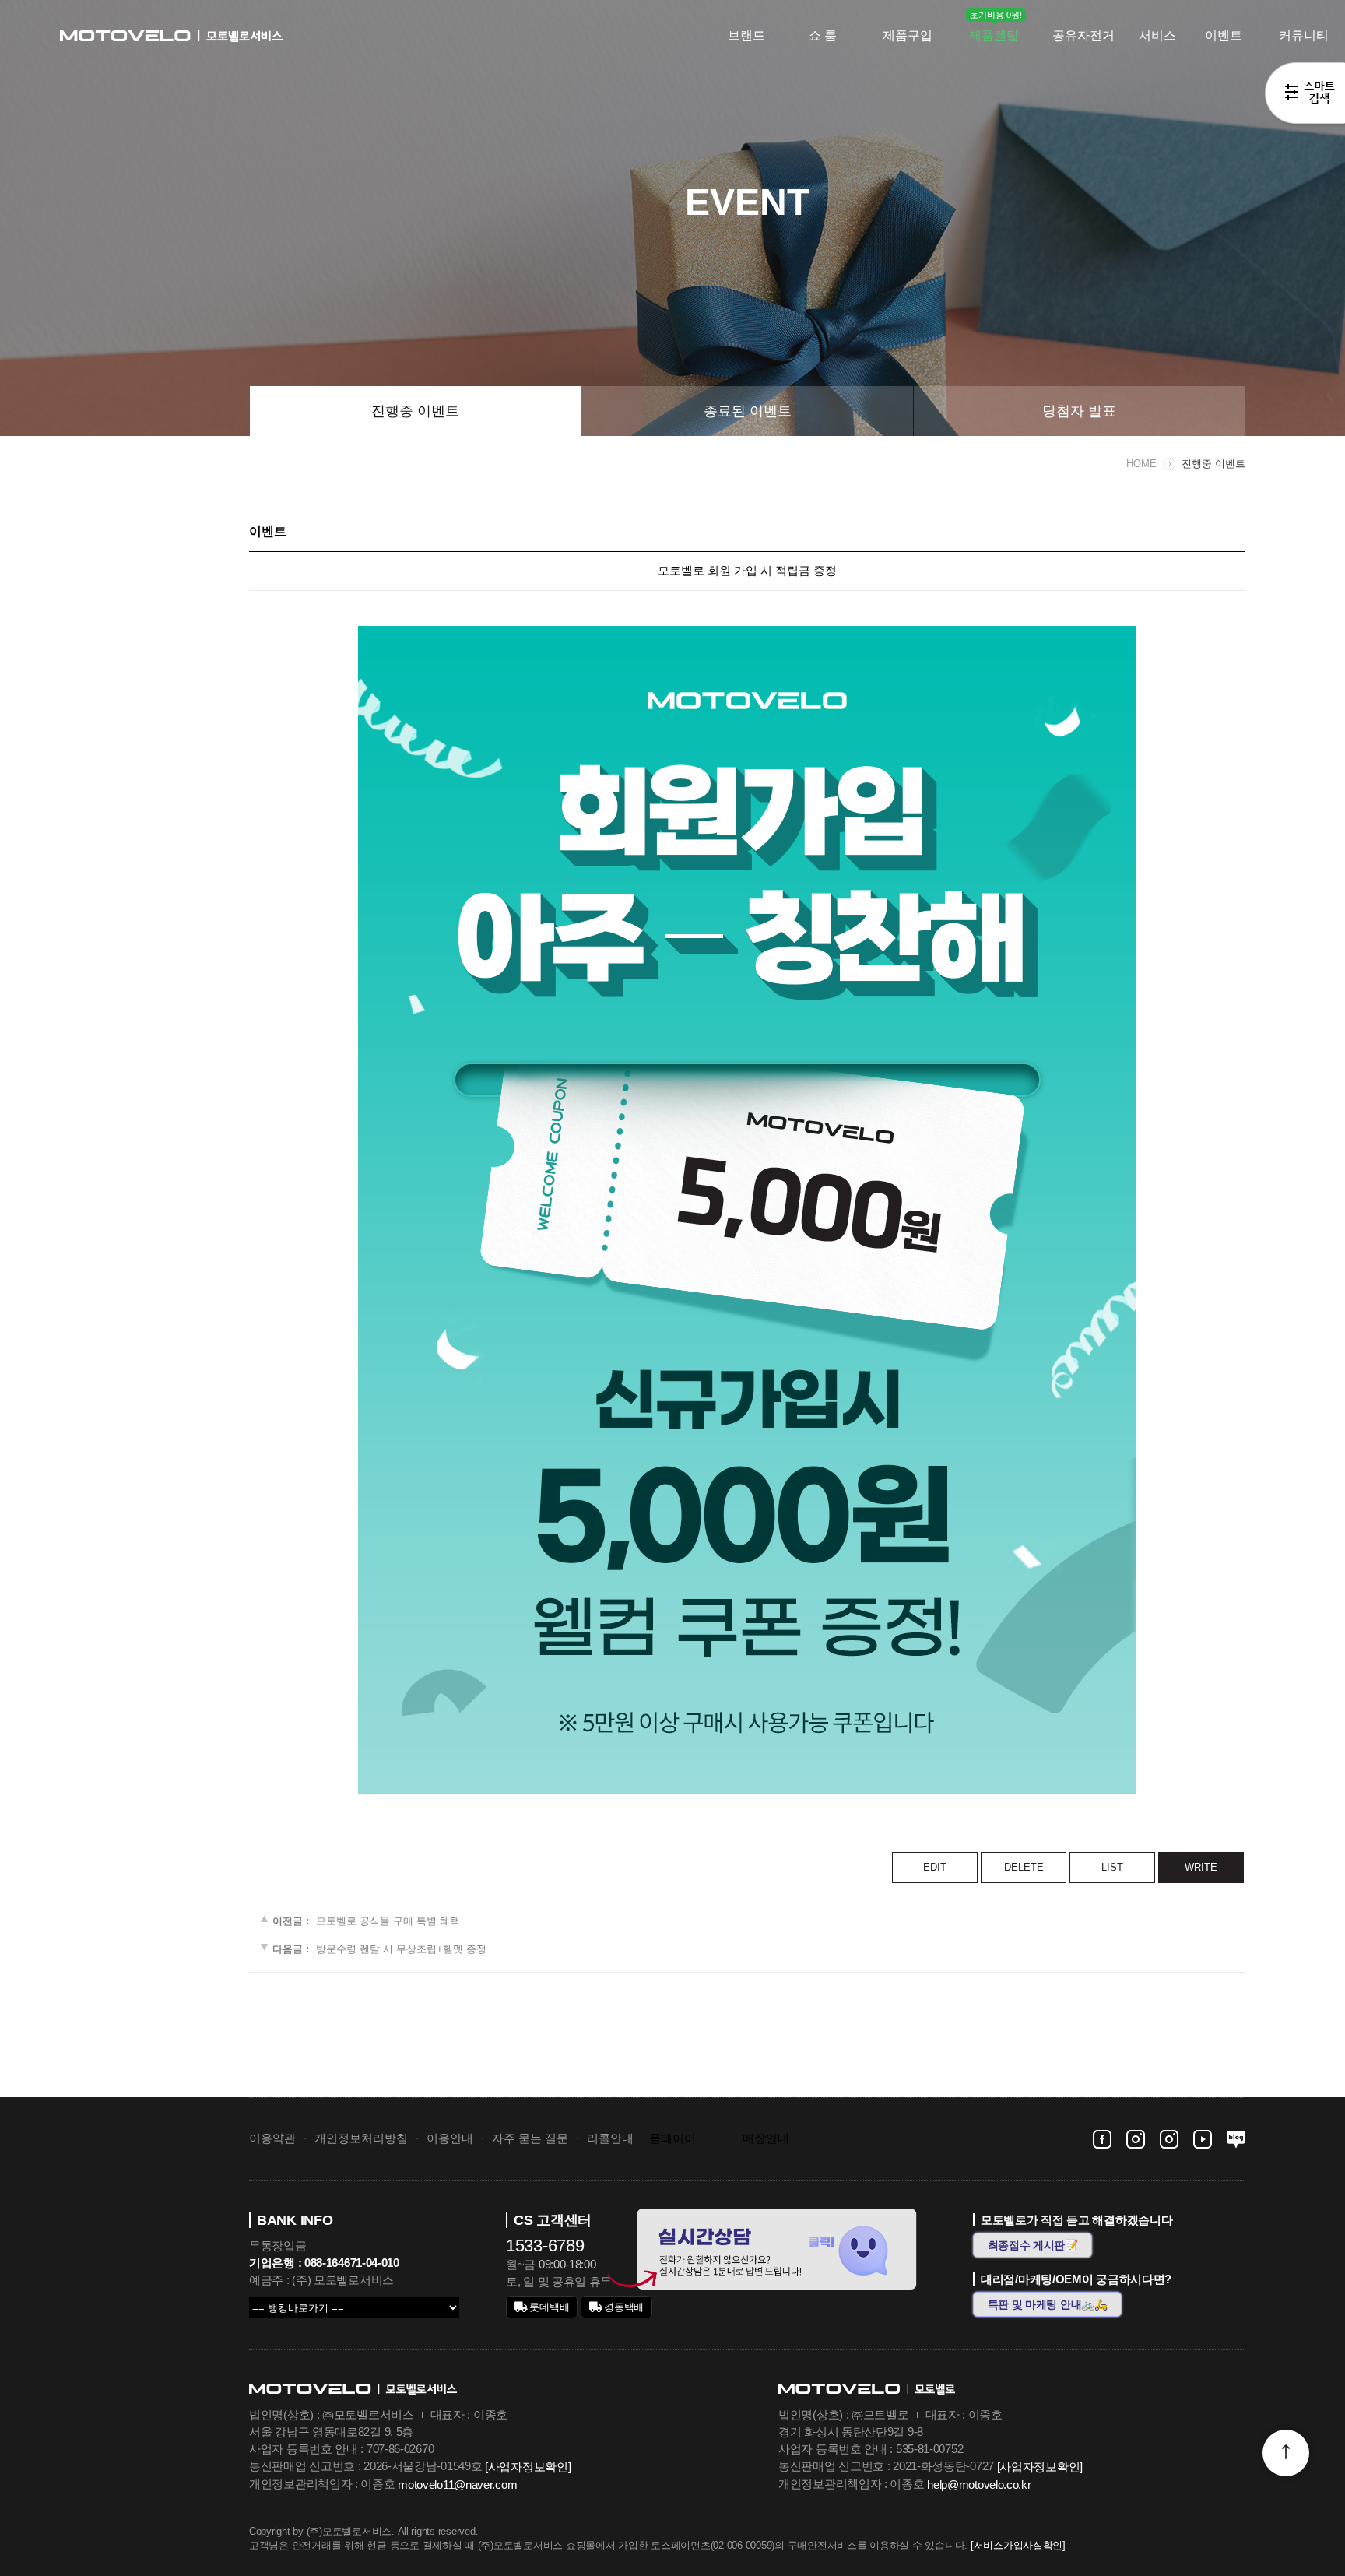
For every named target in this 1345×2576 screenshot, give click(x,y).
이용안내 (450, 2138)
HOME (1141, 464)
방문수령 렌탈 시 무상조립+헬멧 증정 (401, 1950)
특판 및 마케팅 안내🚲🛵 (1048, 2304)
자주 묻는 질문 (530, 2138)
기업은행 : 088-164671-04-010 (324, 2263)
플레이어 (672, 2138)
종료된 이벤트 (748, 411)
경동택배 (623, 2307)
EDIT (935, 1867)
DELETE (1024, 1867)
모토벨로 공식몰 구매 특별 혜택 (388, 1921)
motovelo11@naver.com (457, 2485)
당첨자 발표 (1079, 411)
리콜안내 (610, 2138)
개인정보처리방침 (361, 2138)
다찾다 (1305, 96)
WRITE (1201, 1867)
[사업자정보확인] (528, 2467)
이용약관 (272, 2138)
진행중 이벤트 (415, 411)
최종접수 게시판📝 (1033, 2245)
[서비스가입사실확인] (1018, 2546)
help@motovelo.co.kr (979, 2485)
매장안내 (766, 2138)
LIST (1112, 1867)
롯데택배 (548, 2307)
